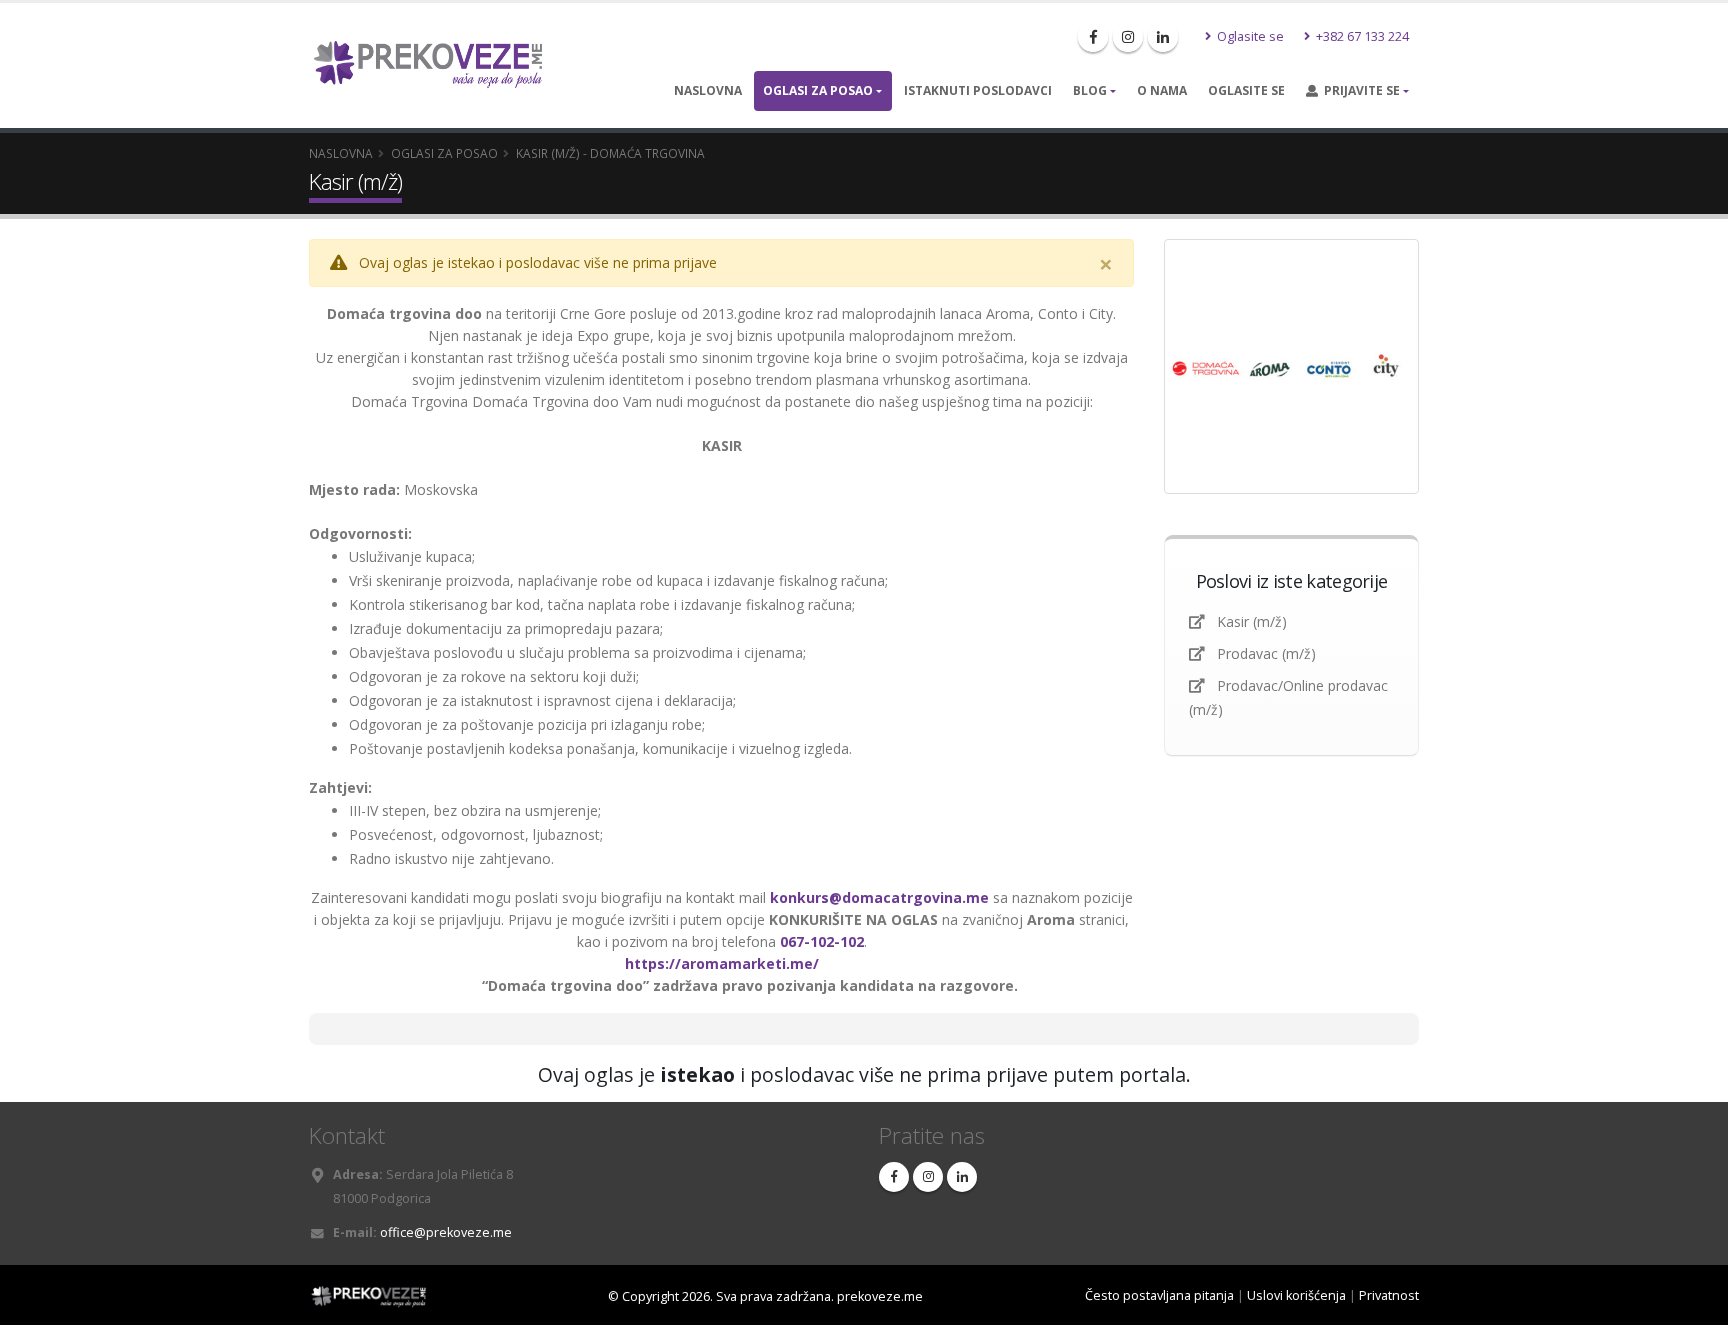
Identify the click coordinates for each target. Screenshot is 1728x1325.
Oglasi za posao (818, 90)
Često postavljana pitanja (1159, 1295)
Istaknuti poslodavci (978, 90)
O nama (1162, 90)
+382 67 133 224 (1361, 36)
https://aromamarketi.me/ (722, 963)
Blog (1090, 90)
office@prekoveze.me (446, 1232)
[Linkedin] (1163, 37)
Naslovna (708, 90)
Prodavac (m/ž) (1266, 653)
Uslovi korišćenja (1296, 1295)
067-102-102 (822, 941)
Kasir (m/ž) (1252, 621)
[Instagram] (1128, 37)
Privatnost (1389, 1295)
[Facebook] (1093, 37)
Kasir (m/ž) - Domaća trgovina (610, 153)
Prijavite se (1359, 90)
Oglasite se (1249, 36)
